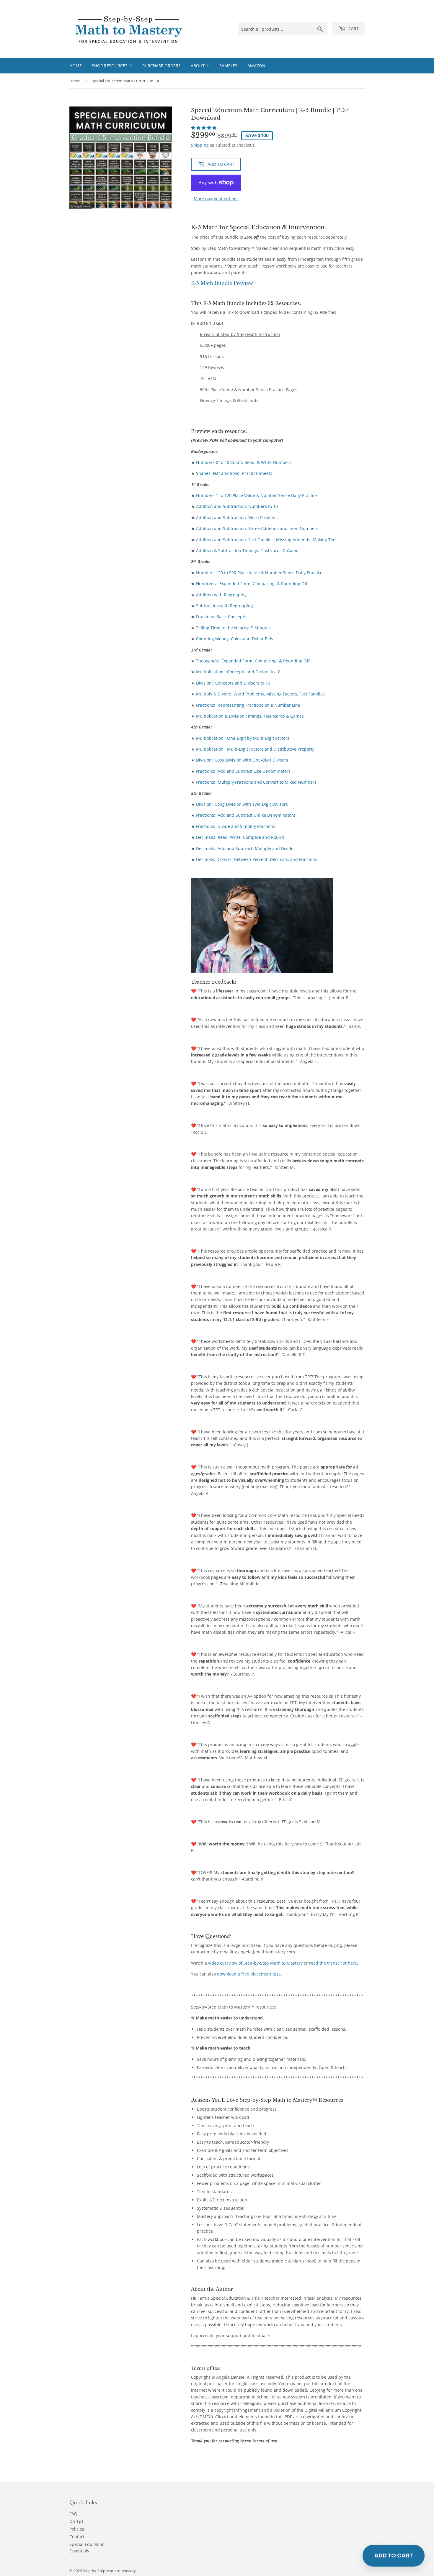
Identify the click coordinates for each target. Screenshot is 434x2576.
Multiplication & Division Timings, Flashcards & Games (250, 716)
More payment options (216, 199)
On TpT (77, 2521)
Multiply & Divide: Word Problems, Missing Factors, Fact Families (260, 694)
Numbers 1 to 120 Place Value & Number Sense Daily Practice (257, 495)
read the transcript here (333, 1963)
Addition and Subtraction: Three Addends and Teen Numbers (257, 528)
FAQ (73, 2514)
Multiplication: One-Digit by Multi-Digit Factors (243, 738)
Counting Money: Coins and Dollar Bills (235, 639)
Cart (353, 28)
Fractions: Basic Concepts (221, 617)
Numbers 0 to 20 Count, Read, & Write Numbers (244, 462)
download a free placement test (248, 1974)
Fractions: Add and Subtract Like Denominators (243, 771)
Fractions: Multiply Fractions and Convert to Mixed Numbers (256, 782)
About (198, 66)
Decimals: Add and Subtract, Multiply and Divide (245, 848)
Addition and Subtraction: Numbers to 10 (237, 506)
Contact (77, 2537)
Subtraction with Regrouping (225, 606)
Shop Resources (110, 66)
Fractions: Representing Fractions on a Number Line (248, 705)
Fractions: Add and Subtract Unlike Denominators (246, 815)
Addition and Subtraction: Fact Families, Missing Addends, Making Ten (266, 540)
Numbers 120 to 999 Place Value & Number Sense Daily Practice (259, 573)
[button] (204, 128)
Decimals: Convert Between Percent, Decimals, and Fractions (257, 859)
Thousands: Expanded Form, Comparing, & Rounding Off (253, 661)
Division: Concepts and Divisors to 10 (233, 683)
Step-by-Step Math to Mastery (109, 2571)
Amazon (256, 66)
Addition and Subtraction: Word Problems (237, 517)
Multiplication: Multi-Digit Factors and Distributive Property (255, 749)
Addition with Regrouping (221, 595)
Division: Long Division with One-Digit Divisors (242, 760)
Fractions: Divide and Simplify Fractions (236, 826)
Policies (77, 2529)
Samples (228, 66)
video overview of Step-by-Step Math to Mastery (256, 1963)
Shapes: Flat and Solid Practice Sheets (234, 473)
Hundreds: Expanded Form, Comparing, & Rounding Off (252, 584)
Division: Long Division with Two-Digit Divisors (242, 804)
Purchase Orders (161, 66)
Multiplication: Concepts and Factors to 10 (238, 672)
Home (76, 66)
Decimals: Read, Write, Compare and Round (240, 837)
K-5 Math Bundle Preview (222, 283)
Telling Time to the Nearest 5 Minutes (233, 628)
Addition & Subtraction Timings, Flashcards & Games (248, 551)
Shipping (200, 145)
